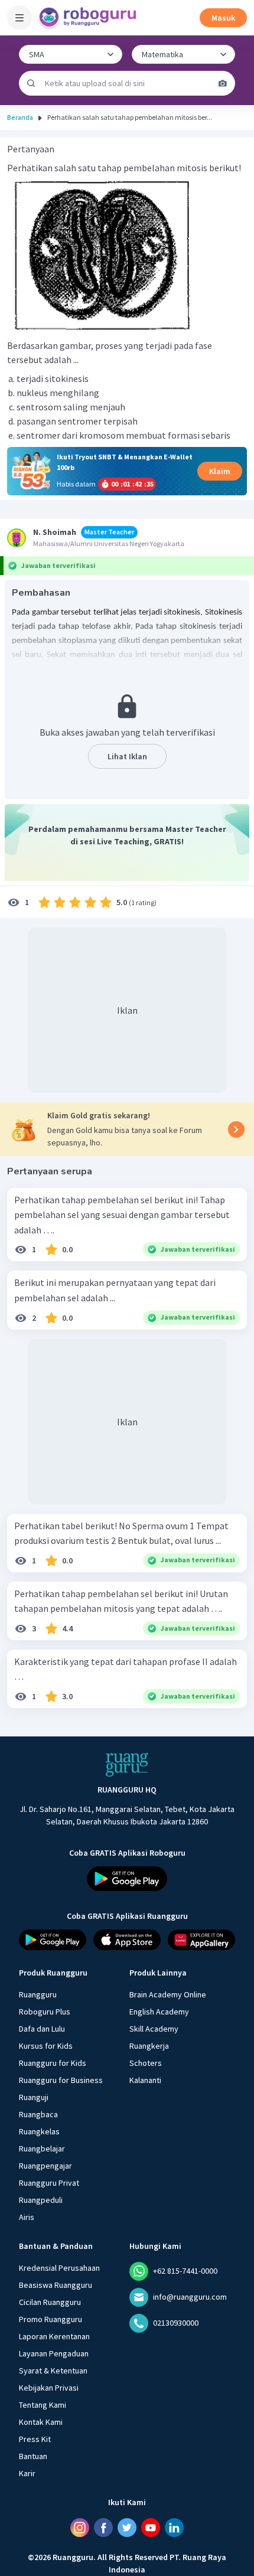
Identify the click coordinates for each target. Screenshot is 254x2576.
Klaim (220, 471)
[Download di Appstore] (127, 1940)
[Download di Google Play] (127, 1879)
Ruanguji (34, 2097)
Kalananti (145, 2080)
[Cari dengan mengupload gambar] (223, 83)
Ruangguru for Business (61, 2080)
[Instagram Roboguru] (80, 2528)
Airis (27, 2217)
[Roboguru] (89, 18)
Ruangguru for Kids (53, 2063)
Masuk (223, 18)
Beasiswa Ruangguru (56, 2285)
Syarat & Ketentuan (53, 2371)
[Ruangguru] (127, 1765)
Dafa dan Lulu (42, 2029)
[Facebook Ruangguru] (103, 2528)
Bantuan (33, 2456)
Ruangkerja (149, 2046)
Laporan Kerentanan (54, 2336)
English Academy (159, 2012)
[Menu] (19, 18)
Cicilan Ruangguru (50, 2302)
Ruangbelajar (42, 2149)
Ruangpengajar (45, 2166)
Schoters (146, 2063)
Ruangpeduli (41, 2200)
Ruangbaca (38, 2114)
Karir (27, 2473)
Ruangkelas (39, 2131)
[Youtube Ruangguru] (151, 2528)
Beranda (20, 117)
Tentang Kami (43, 2405)
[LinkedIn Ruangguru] (174, 2528)
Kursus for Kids (46, 2046)
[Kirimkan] (31, 83)
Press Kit (35, 2439)
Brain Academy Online (168, 1994)
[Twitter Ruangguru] (127, 2528)
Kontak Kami (41, 2422)
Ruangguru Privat (49, 2183)
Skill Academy (154, 2029)
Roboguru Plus (45, 2012)
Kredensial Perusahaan (59, 2268)
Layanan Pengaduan (54, 2353)
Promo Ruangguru (51, 2319)
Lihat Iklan (127, 756)
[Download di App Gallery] (201, 1940)
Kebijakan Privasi (49, 2388)
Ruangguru (38, 1994)
